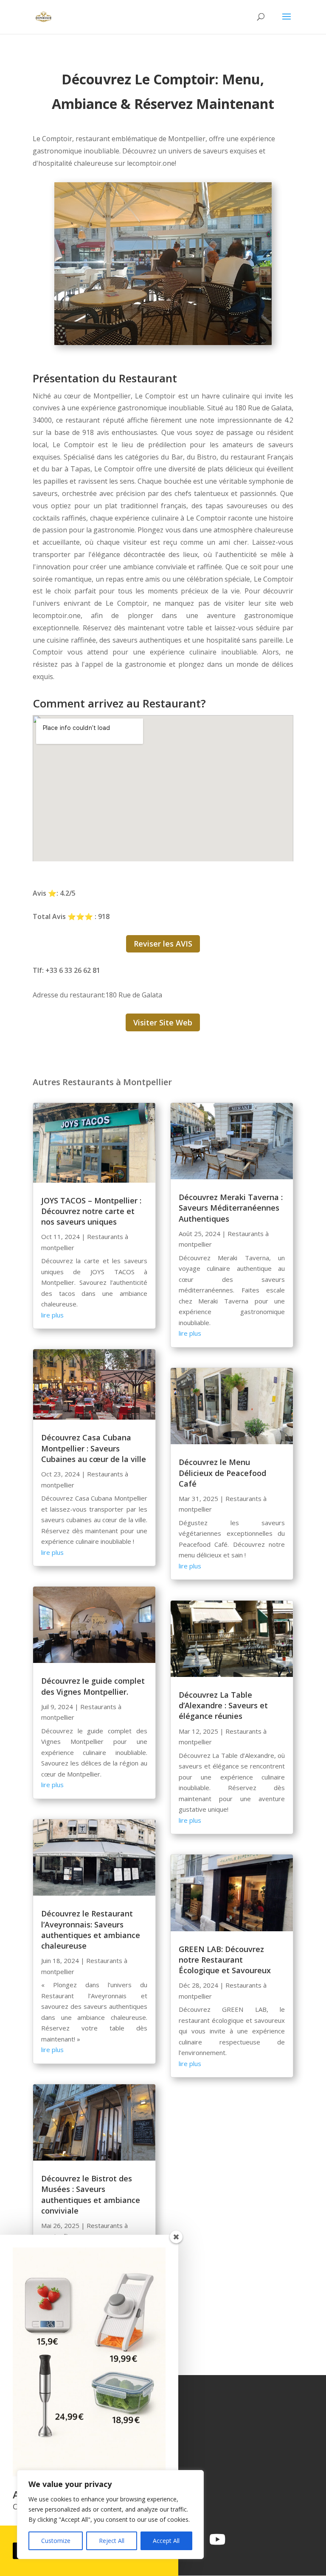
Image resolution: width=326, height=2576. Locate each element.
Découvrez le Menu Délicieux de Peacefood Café (222, 1473)
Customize (56, 2541)
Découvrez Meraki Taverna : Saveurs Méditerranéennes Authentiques (231, 1208)
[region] (110, 2515)
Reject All (112, 2541)
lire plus (52, 1315)
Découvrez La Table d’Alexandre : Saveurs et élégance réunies (223, 1705)
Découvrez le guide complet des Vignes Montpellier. (93, 1686)
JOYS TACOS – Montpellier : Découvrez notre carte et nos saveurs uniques (91, 1211)
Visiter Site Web (163, 1022)
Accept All (166, 2541)
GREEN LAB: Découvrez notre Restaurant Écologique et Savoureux (225, 1960)
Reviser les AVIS (163, 944)
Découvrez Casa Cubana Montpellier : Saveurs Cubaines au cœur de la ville (94, 1448)
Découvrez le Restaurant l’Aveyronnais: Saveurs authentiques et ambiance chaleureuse (91, 1930)
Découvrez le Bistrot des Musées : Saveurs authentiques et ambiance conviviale (91, 2194)
